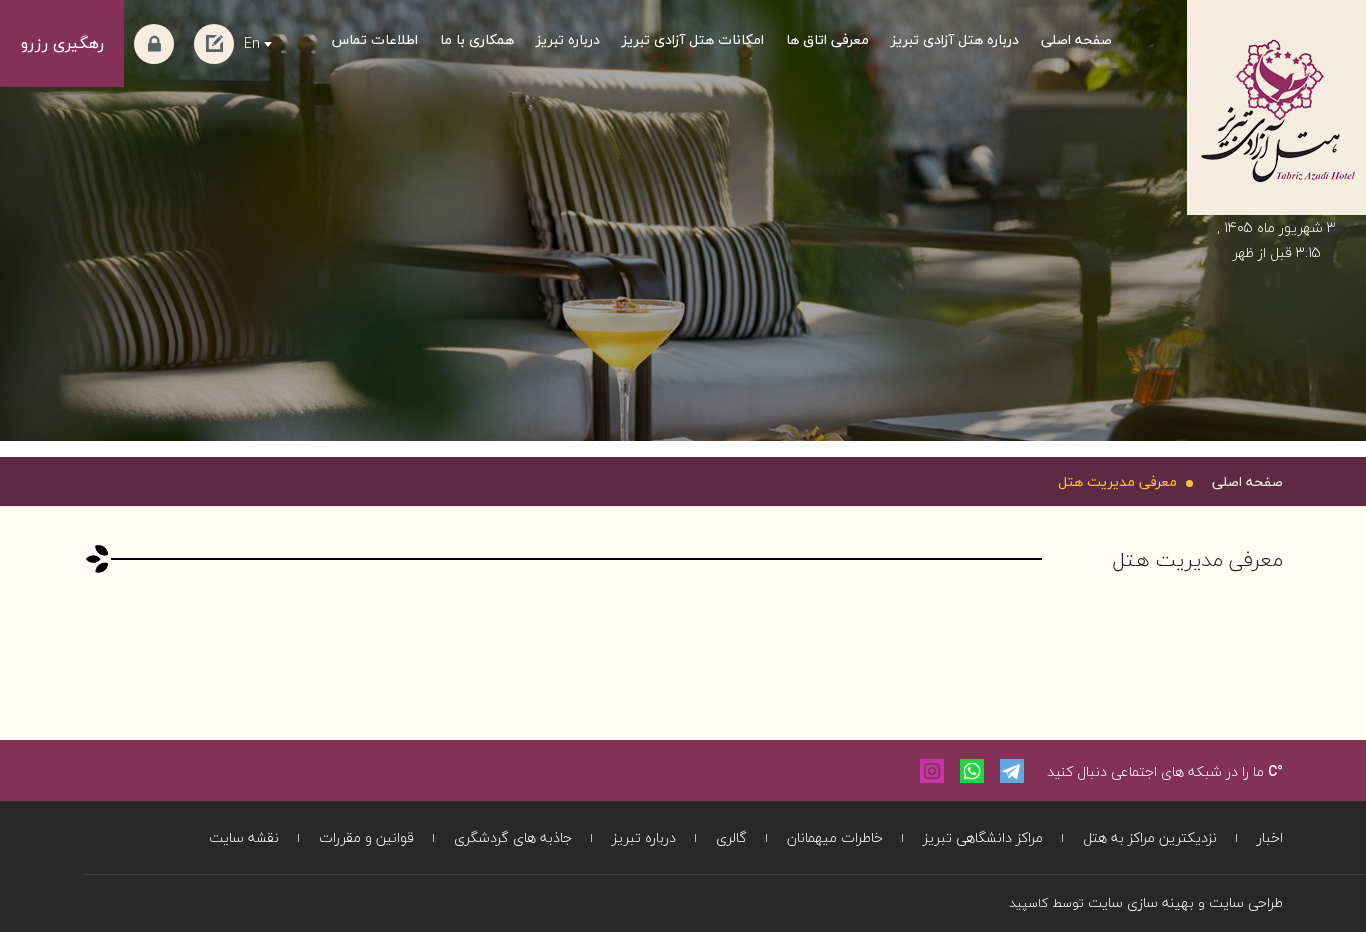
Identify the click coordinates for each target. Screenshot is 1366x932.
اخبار (1270, 837)
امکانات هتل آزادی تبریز (693, 39)
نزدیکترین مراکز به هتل (1150, 837)
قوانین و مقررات (366, 837)
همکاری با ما (477, 39)
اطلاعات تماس (375, 39)
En (252, 43)
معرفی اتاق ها (827, 39)
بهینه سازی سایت (1141, 902)
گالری (731, 837)
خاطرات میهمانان (835, 837)
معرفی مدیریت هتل (1117, 481)
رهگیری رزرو (62, 43)
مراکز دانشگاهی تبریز (983, 837)
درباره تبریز (568, 39)
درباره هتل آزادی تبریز (955, 39)
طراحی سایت (1246, 902)
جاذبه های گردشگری (513, 837)
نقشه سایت (244, 837)
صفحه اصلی (1076, 39)
